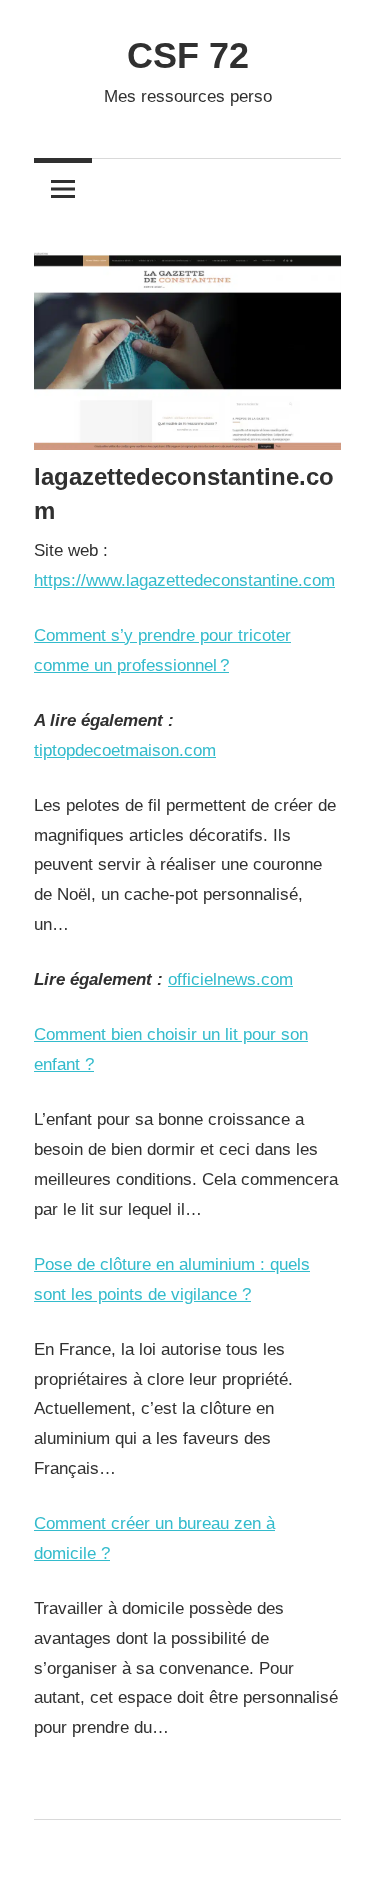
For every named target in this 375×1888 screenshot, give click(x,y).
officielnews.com (230, 979)
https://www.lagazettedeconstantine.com (184, 580)
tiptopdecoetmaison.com (125, 750)
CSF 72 (188, 55)
